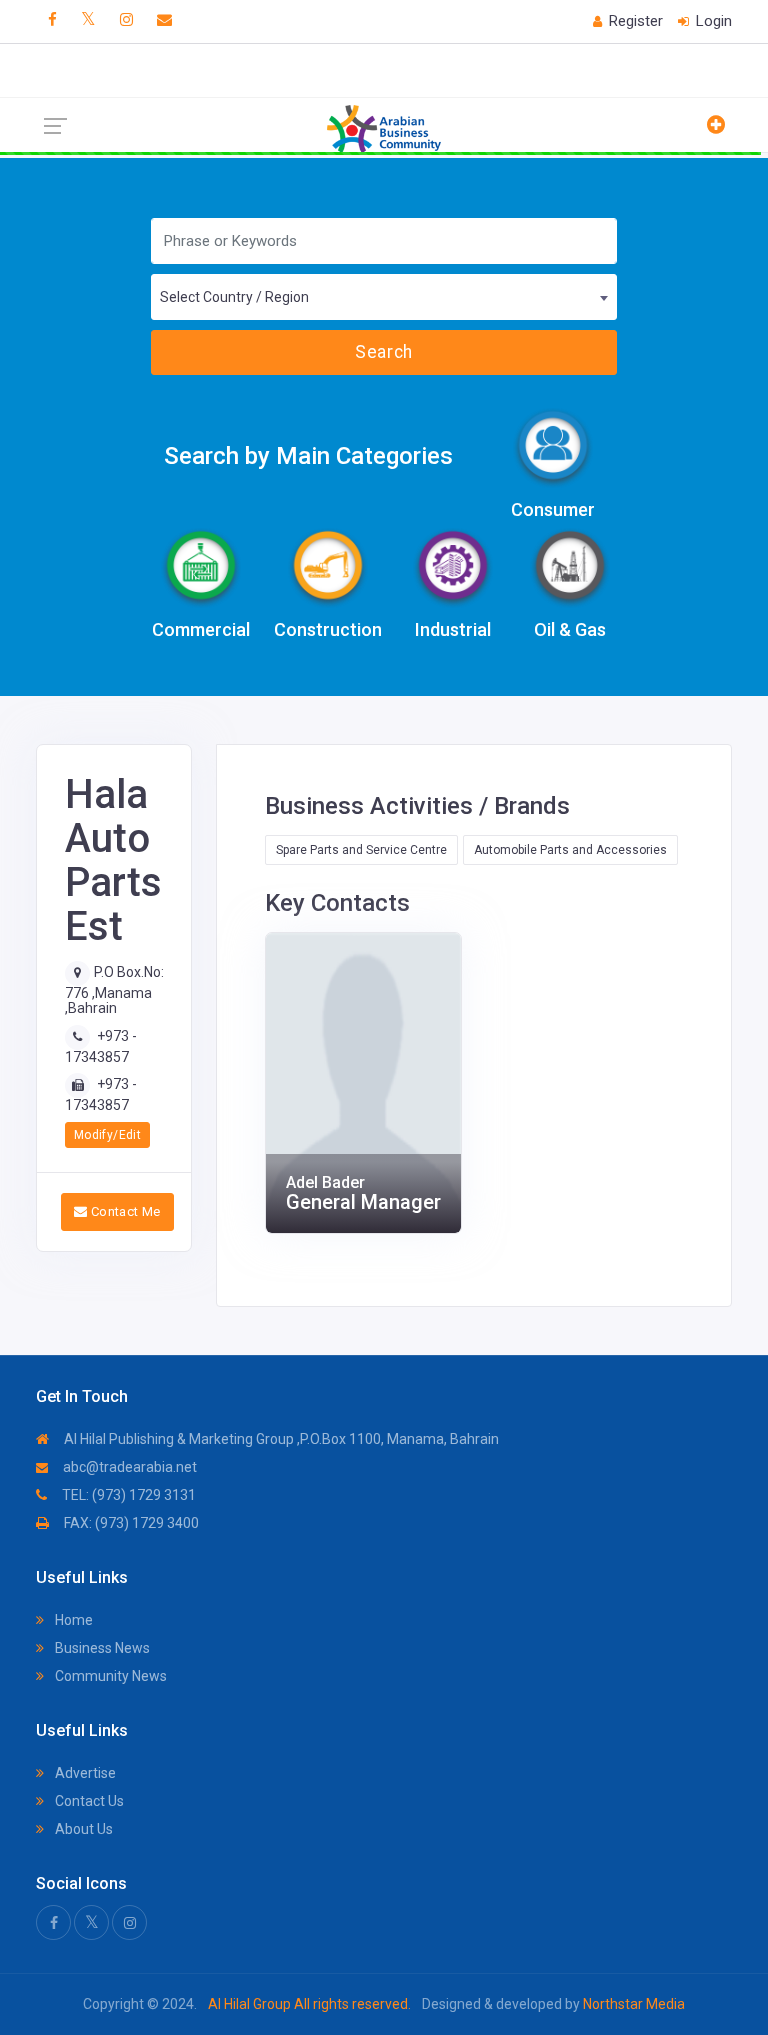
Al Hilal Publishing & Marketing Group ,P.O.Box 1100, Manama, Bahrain (280, 1439)
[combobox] (384, 297)
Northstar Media (632, 2004)
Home (72, 1620)
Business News (101, 1648)
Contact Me (123, 1211)
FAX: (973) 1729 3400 (130, 1523)
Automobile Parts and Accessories (570, 850)
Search (383, 352)
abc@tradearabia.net (128, 1467)
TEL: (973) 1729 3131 (127, 1495)
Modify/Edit (107, 1135)
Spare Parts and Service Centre (361, 850)
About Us (82, 1829)
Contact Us (88, 1801)
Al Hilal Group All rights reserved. (309, 2004)
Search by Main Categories (308, 456)
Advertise (84, 1773)
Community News (109, 1676)
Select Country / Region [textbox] (234, 297)
